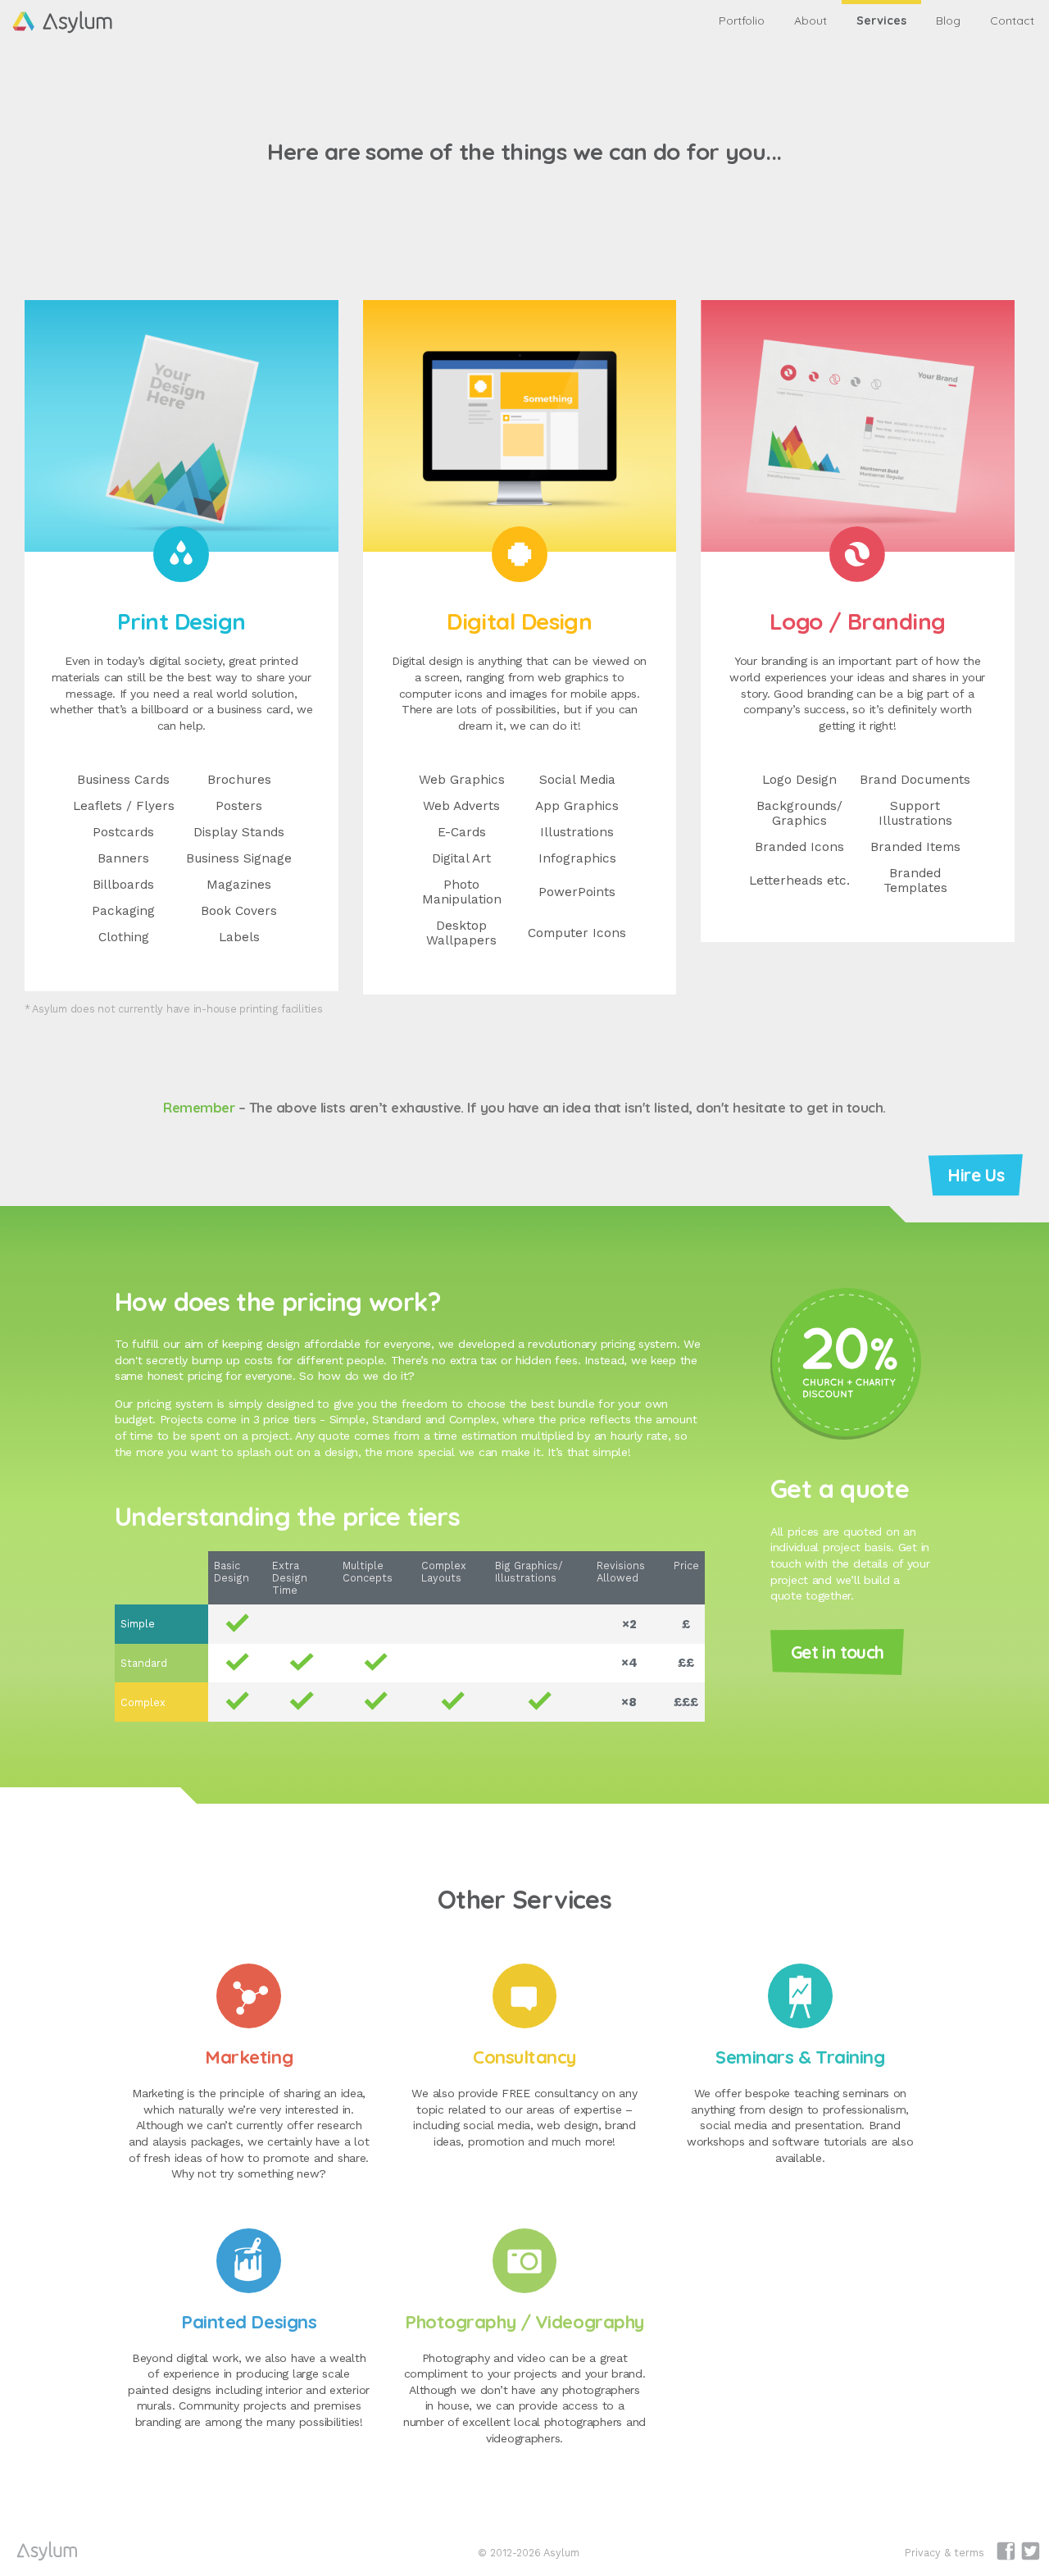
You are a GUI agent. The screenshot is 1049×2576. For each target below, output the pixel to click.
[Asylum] (72, 14)
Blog (948, 20)
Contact (1012, 20)
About (811, 20)
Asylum (47, 2551)
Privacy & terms (945, 2553)
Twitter (1031, 2551)
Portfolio (742, 20)
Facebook (1006, 2551)
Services (881, 20)
